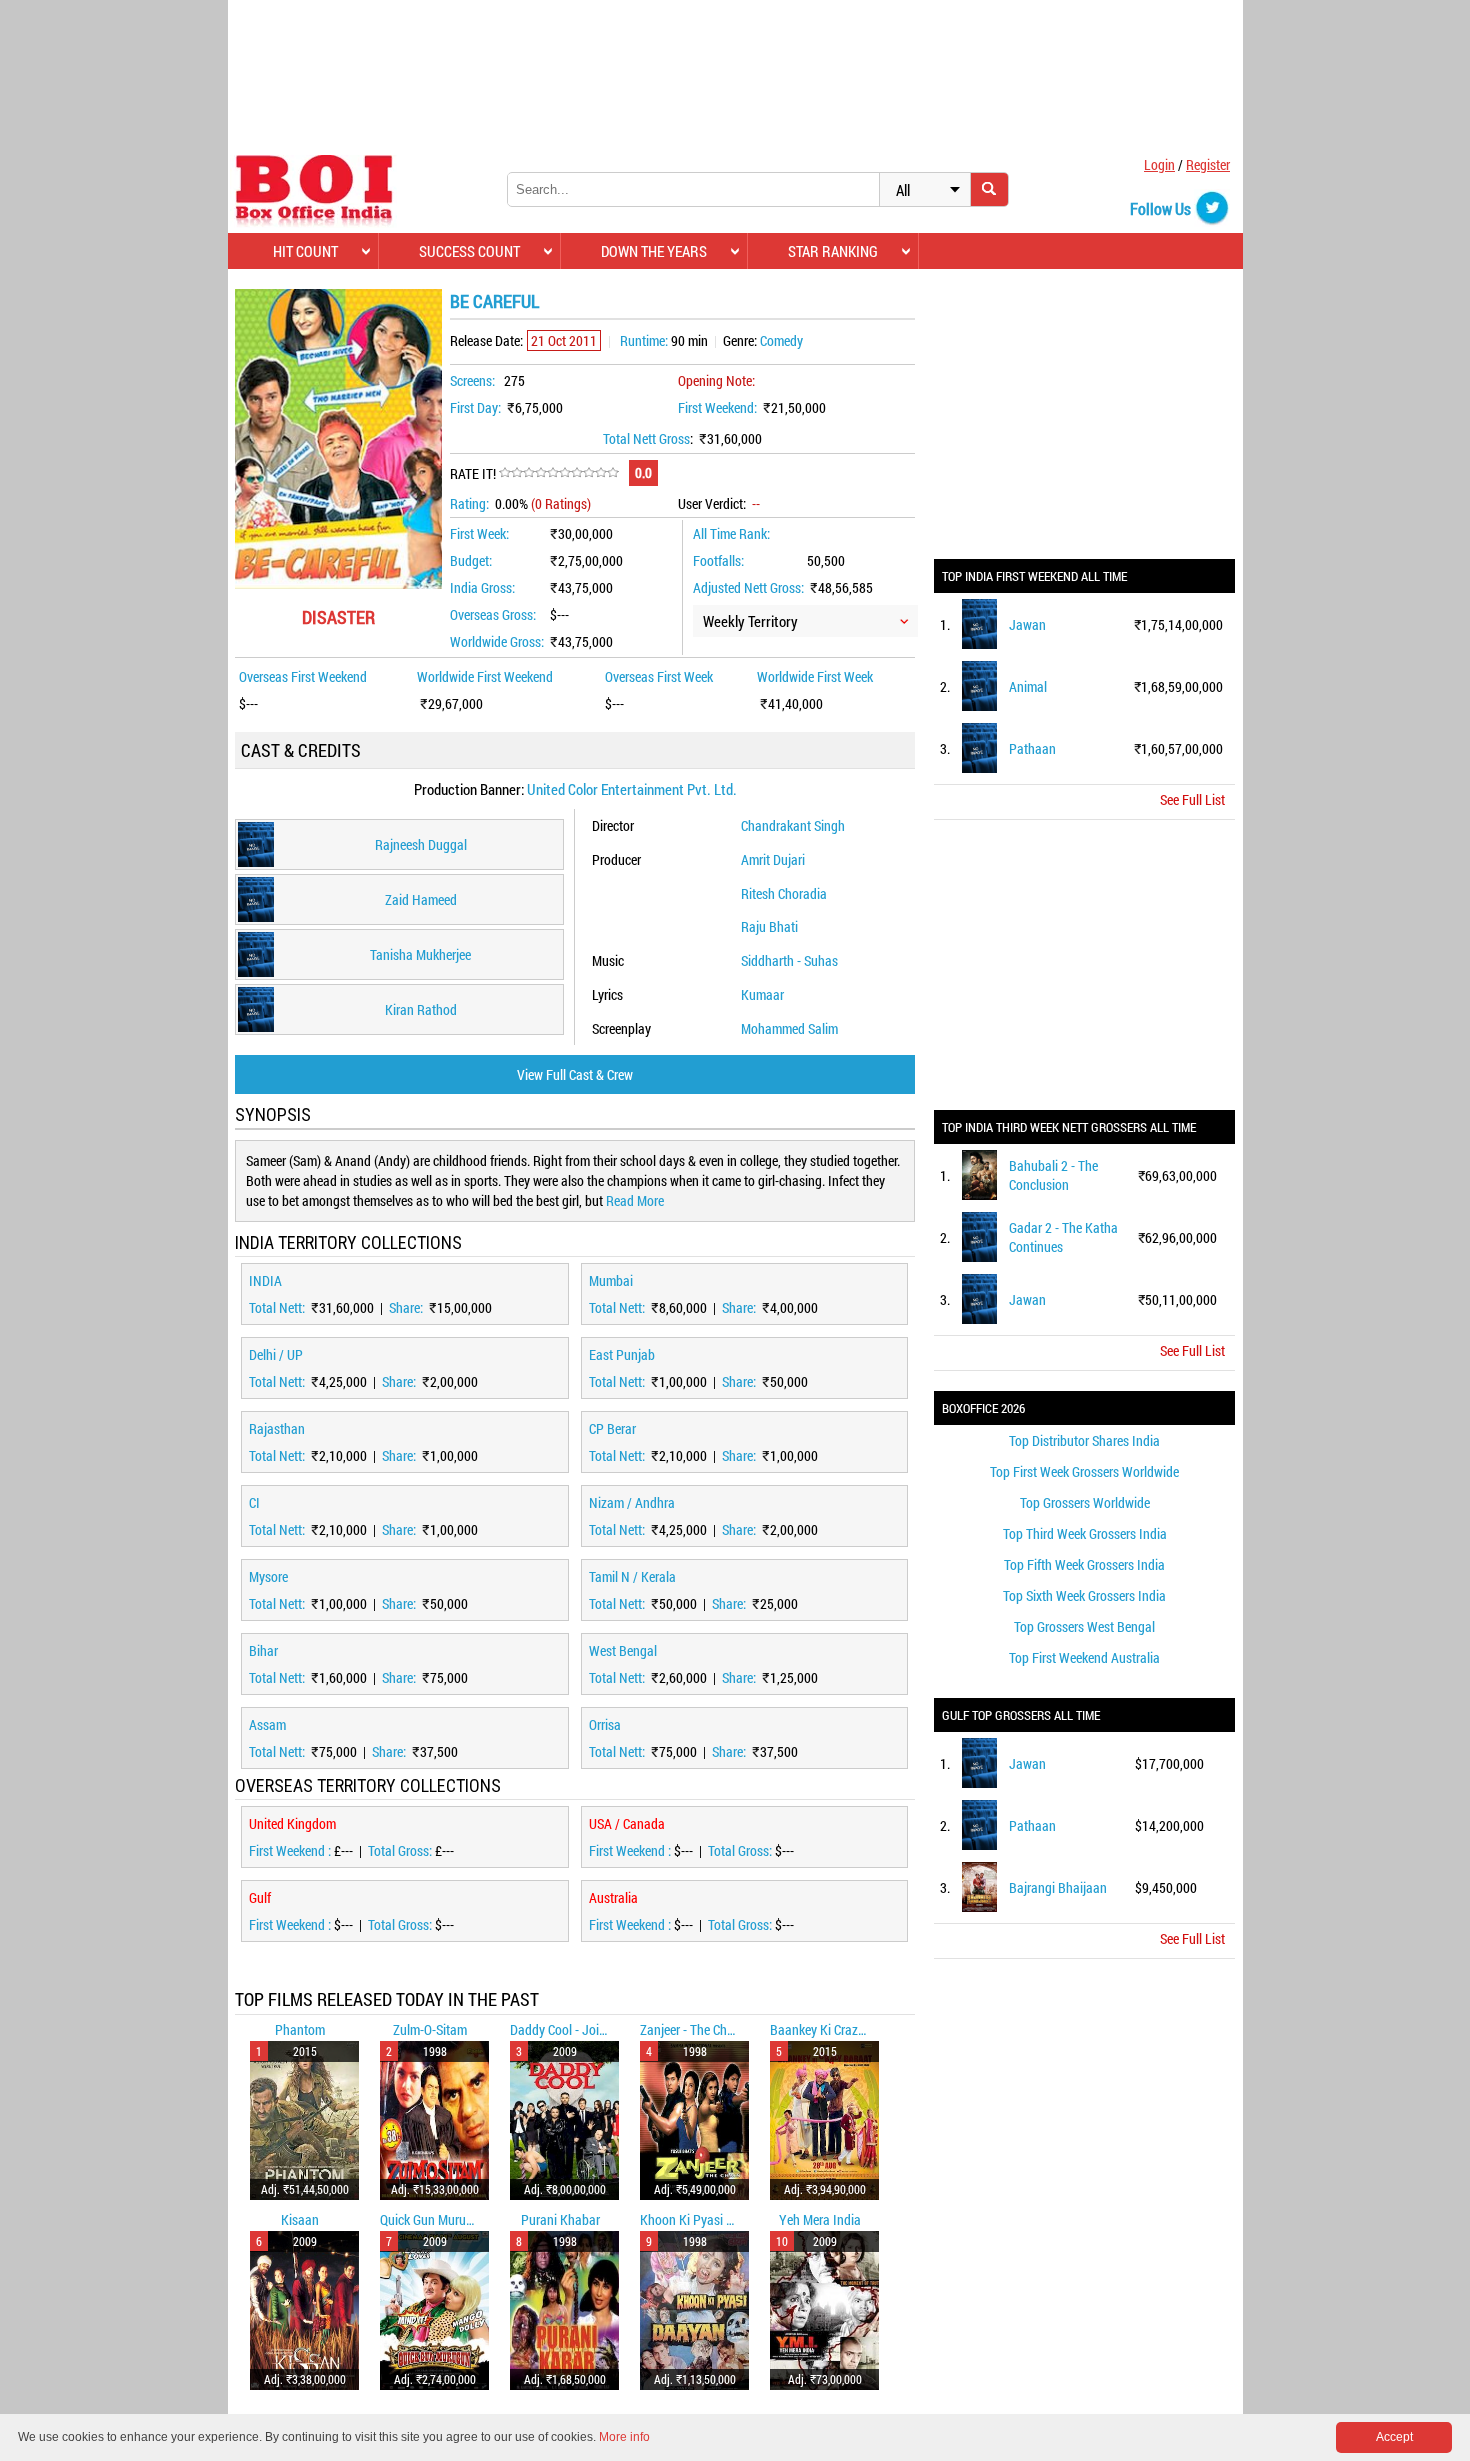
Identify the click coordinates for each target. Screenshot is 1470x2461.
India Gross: (482, 587)
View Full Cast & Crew (575, 1074)
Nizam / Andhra (632, 1502)
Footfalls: (718, 560)
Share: (407, 1307)
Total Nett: (278, 1307)
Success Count (469, 251)
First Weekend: (717, 407)
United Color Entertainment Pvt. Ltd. (632, 789)
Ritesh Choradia (784, 893)
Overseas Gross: (493, 614)
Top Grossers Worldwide (1085, 1502)
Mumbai (611, 1280)
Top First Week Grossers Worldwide (1084, 1471)
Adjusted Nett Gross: (748, 587)
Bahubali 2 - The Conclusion (1053, 1175)
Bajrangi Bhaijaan (1058, 1887)
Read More (635, 1200)
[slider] (559, 473)
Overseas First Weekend (303, 676)
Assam (267, 1724)
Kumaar (762, 994)
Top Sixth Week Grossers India (1084, 1595)
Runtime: (644, 340)
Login (1159, 164)
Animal (1028, 686)
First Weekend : (291, 1850)
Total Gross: (401, 1850)
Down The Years (654, 251)
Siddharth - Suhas (789, 960)
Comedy (781, 340)
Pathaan (1032, 748)
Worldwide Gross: (497, 641)
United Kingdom (292, 1823)
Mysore (268, 1576)
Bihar (263, 1650)
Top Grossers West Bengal (1084, 1626)
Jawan (1027, 624)
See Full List (1192, 799)
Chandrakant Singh (793, 825)
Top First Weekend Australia (1084, 1657)
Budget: (471, 560)
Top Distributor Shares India (1084, 1440)
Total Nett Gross (646, 438)
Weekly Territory (750, 621)
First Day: (475, 407)
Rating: (469, 503)
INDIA (265, 1280)
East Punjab (622, 1354)
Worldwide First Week (815, 676)
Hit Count (305, 251)
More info (624, 2437)
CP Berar (612, 1428)
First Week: (479, 533)
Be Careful (494, 301)
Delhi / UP (276, 1354)
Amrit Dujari (773, 859)
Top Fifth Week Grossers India (1084, 1564)
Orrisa (605, 1724)
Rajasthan (277, 1428)
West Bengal (623, 1650)
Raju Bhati (769, 926)
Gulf (260, 1897)
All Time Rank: (731, 533)
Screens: (472, 380)
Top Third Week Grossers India (1085, 1533)
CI (254, 1502)
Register (1208, 164)
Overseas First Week (659, 676)
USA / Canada (627, 1823)
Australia (613, 1897)
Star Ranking (833, 251)
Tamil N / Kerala (632, 1576)
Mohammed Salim (789, 1028)
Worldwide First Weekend (485, 676)
